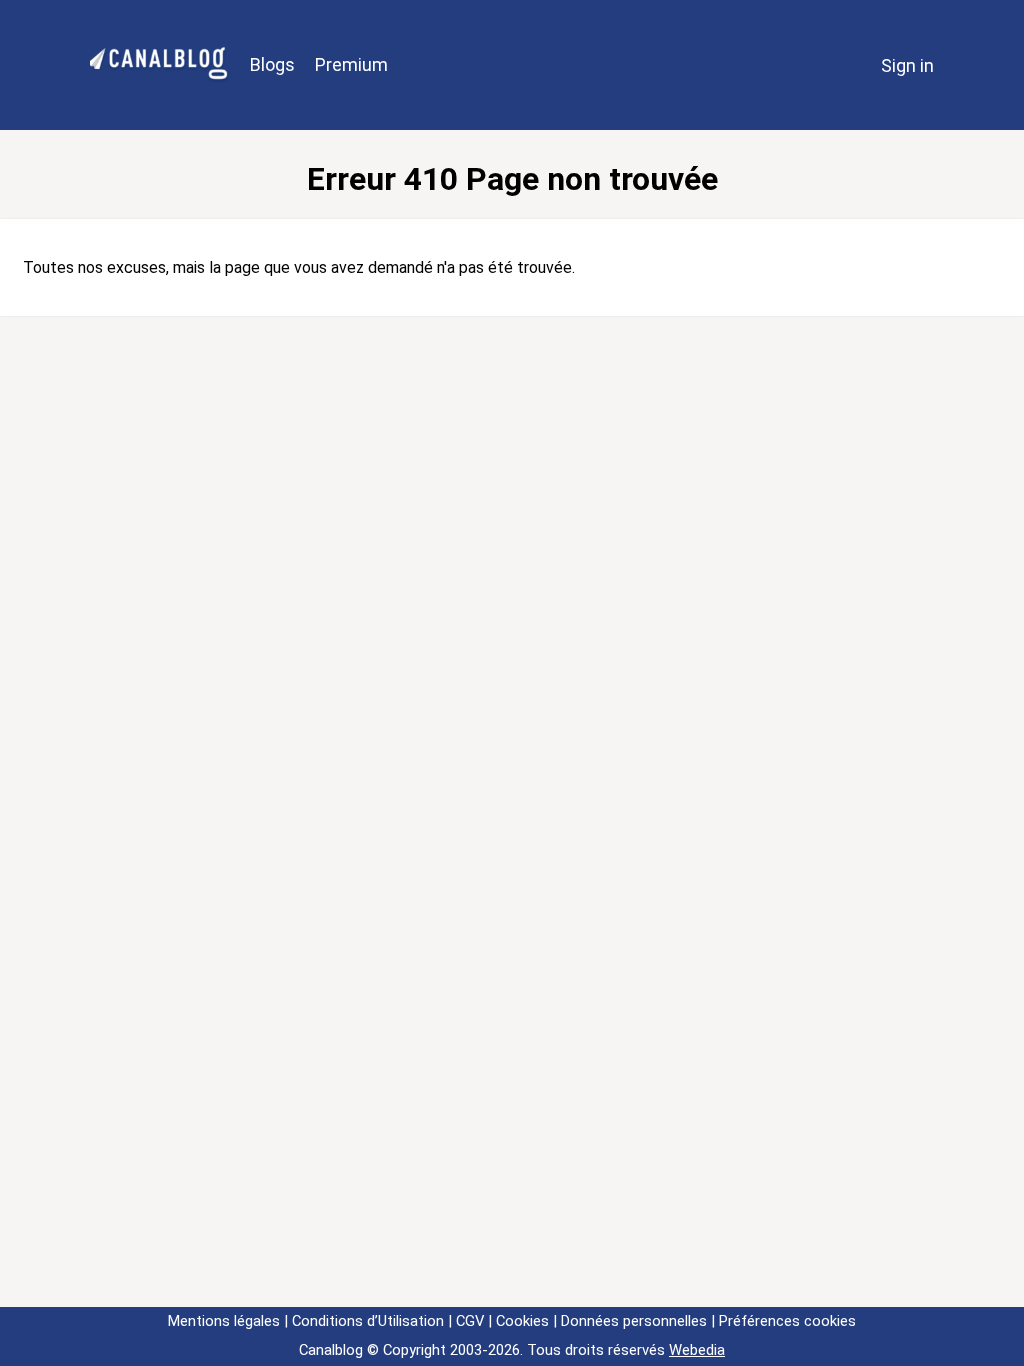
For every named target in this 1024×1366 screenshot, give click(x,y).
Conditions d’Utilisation (368, 1321)
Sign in (907, 65)
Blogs (272, 64)
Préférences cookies (787, 1321)
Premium (351, 64)
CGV (470, 1321)
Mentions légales (224, 1321)
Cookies (522, 1321)
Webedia (697, 1350)
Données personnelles (634, 1321)
